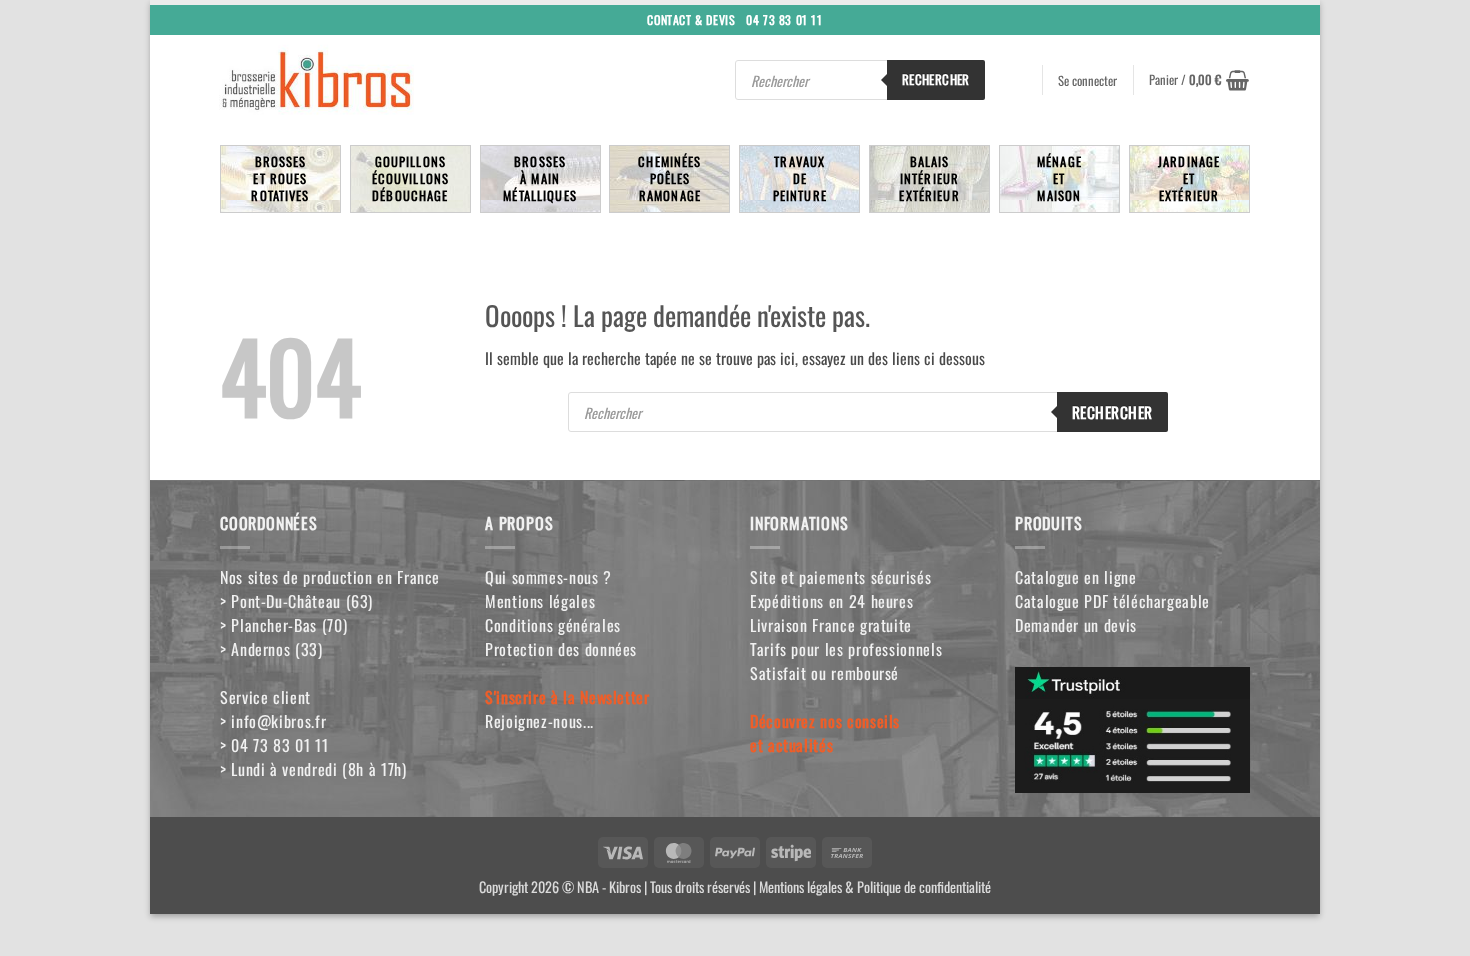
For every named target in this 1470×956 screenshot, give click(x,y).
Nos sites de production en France (330, 577)
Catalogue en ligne (1076, 577)
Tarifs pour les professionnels (846, 649)
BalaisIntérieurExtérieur (929, 178)
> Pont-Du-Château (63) (296, 601)
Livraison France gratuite (831, 625)
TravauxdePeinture (800, 178)
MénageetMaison (1059, 178)
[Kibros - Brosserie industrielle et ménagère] (364, 80)
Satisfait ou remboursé (824, 673)
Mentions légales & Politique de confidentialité (875, 886)
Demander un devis (1076, 625)
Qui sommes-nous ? (548, 577)
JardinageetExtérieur (1189, 178)
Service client (265, 697)
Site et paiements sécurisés (840, 577)
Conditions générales (553, 625)
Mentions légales (540, 601)
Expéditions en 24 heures (831, 601)
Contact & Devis (691, 18)
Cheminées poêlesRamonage (669, 178)
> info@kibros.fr (273, 721)
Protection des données (561, 649)
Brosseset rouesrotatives (280, 178)
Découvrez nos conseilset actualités (825, 733)
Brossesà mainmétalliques (540, 178)
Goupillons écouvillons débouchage (411, 178)
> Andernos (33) (271, 649)
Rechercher (936, 79)
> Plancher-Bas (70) (283, 625)
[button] (1199, 80)
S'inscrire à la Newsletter (567, 697)
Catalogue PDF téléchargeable (1112, 601)
